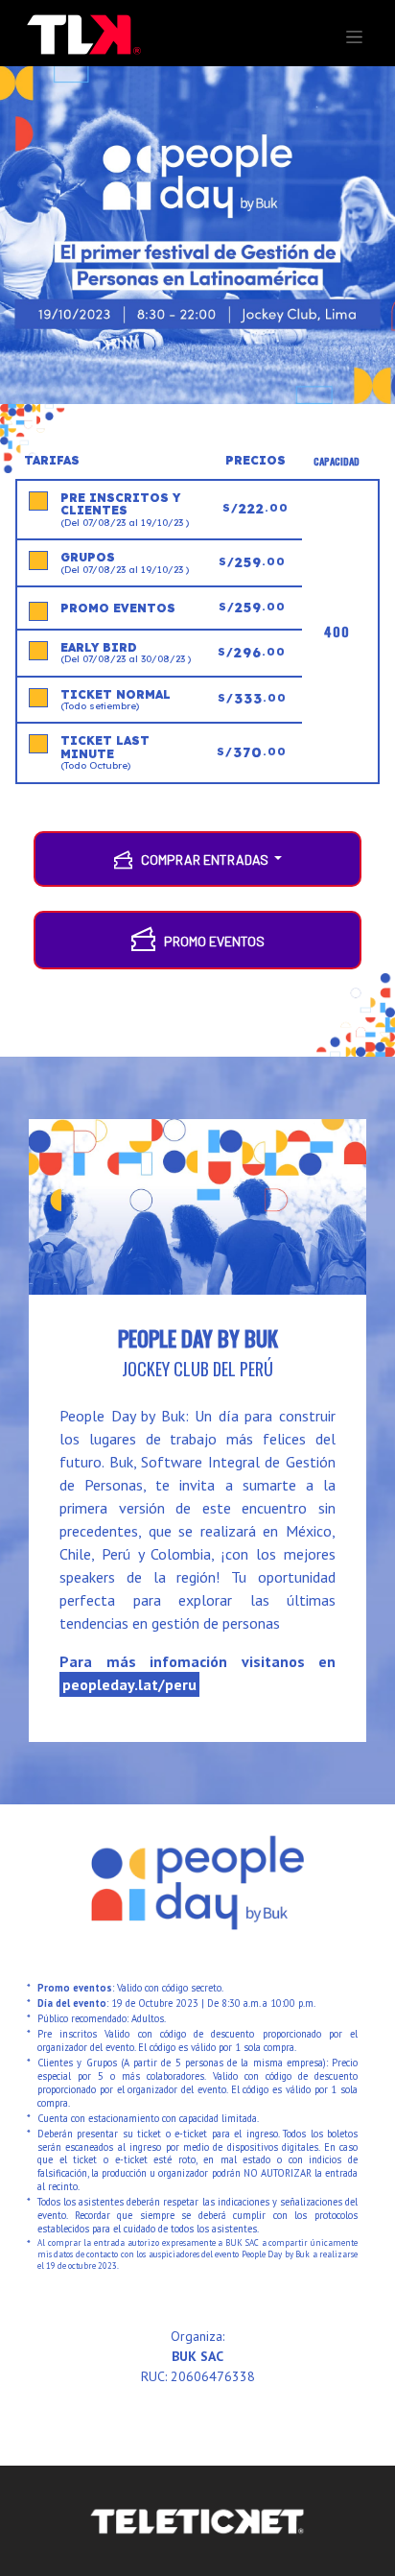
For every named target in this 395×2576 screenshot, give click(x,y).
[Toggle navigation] (354, 37)
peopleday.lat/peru (129, 1684)
